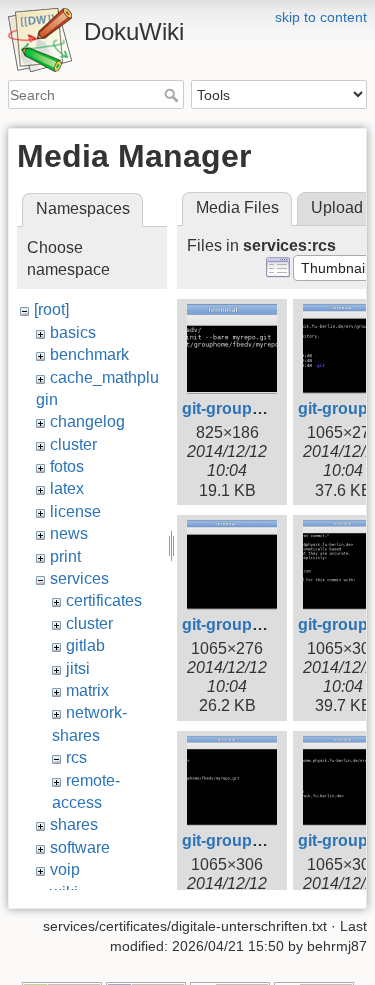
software (80, 847)
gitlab (85, 645)
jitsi (78, 668)
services (79, 578)
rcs (76, 757)
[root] (51, 309)
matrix (87, 690)
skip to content (321, 17)
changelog (87, 421)
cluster (73, 444)
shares (74, 824)
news (69, 533)
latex (67, 488)
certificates (104, 600)
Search (173, 95)
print (65, 556)
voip (65, 869)
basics (73, 332)
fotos (67, 466)
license (75, 511)
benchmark (89, 354)
